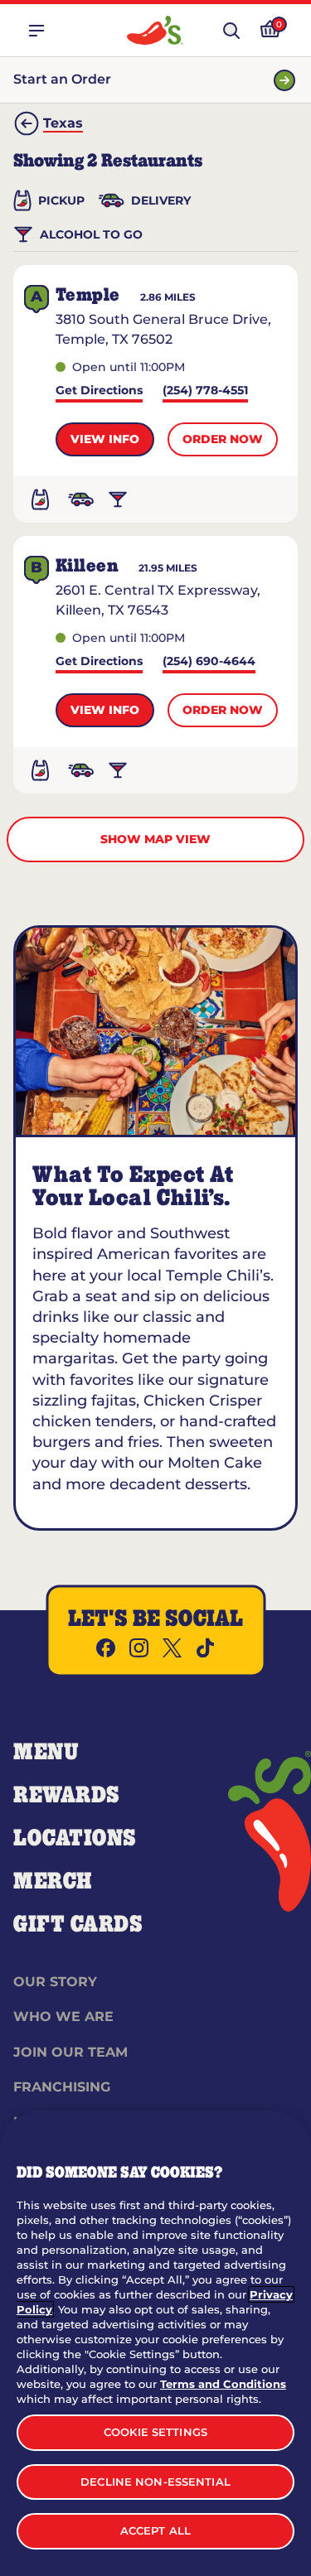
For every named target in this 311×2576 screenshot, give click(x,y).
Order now (223, 439)
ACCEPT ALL (155, 2530)
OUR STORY (55, 1982)
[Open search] (231, 31)
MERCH (53, 1882)
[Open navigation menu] (36, 31)
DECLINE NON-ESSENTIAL (155, 2482)
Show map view (155, 839)
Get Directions (99, 391)
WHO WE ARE (63, 2016)
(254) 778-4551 (205, 391)
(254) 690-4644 (209, 662)
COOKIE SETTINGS (155, 2432)
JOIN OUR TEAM (70, 2052)
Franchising (62, 2087)
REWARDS (67, 1796)
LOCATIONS (75, 1839)
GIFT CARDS (78, 1925)
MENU (46, 1753)
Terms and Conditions (223, 2384)
